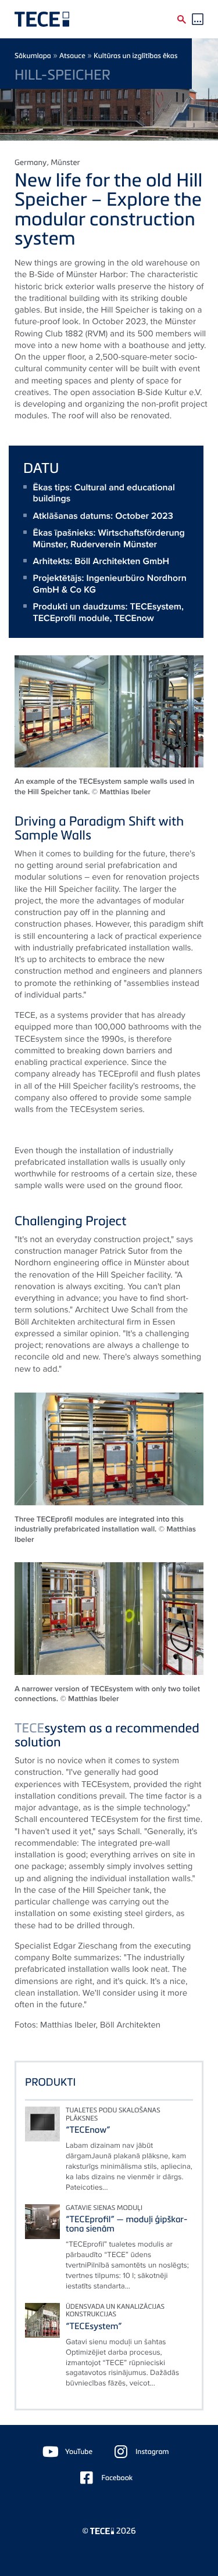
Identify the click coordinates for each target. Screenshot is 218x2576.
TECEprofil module (72, 618)
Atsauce (72, 55)
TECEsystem (156, 606)
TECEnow (134, 618)
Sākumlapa (33, 55)
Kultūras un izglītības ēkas (135, 55)
